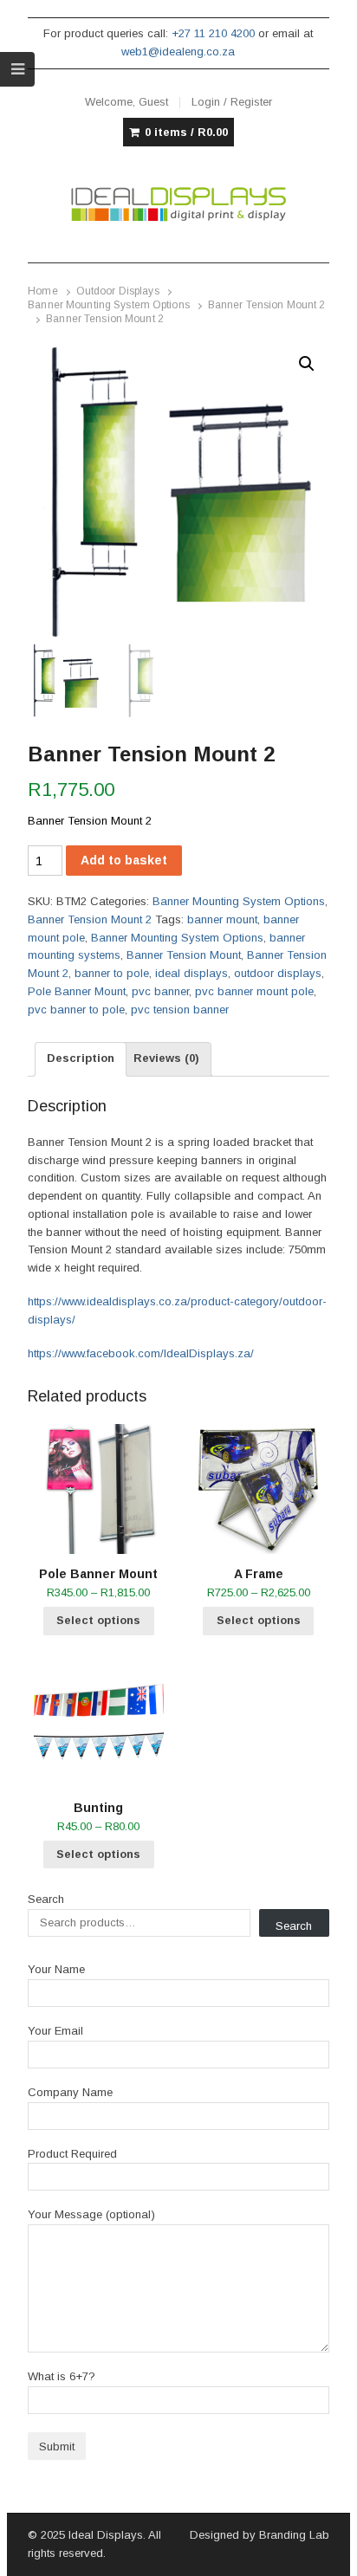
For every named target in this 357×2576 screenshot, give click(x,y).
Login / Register (232, 102)
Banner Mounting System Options (109, 305)
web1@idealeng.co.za (178, 52)
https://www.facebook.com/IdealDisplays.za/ (141, 1353)
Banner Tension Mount (184, 955)
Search (46, 1899)
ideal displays (191, 973)
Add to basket (124, 860)
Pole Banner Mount (77, 991)
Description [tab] (81, 1058)
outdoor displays (278, 973)
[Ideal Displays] (178, 204)
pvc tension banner (180, 1010)
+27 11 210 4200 (213, 33)
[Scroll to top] (324, 2552)
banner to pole (112, 973)
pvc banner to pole (76, 1010)
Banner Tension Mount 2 (267, 305)
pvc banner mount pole (254, 991)
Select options (98, 1620)
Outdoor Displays (118, 291)
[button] (307, 364)
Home (42, 291)
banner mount (222, 919)
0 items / (186, 132)
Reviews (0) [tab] (166, 1058)
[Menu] (17, 69)
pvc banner (160, 991)
